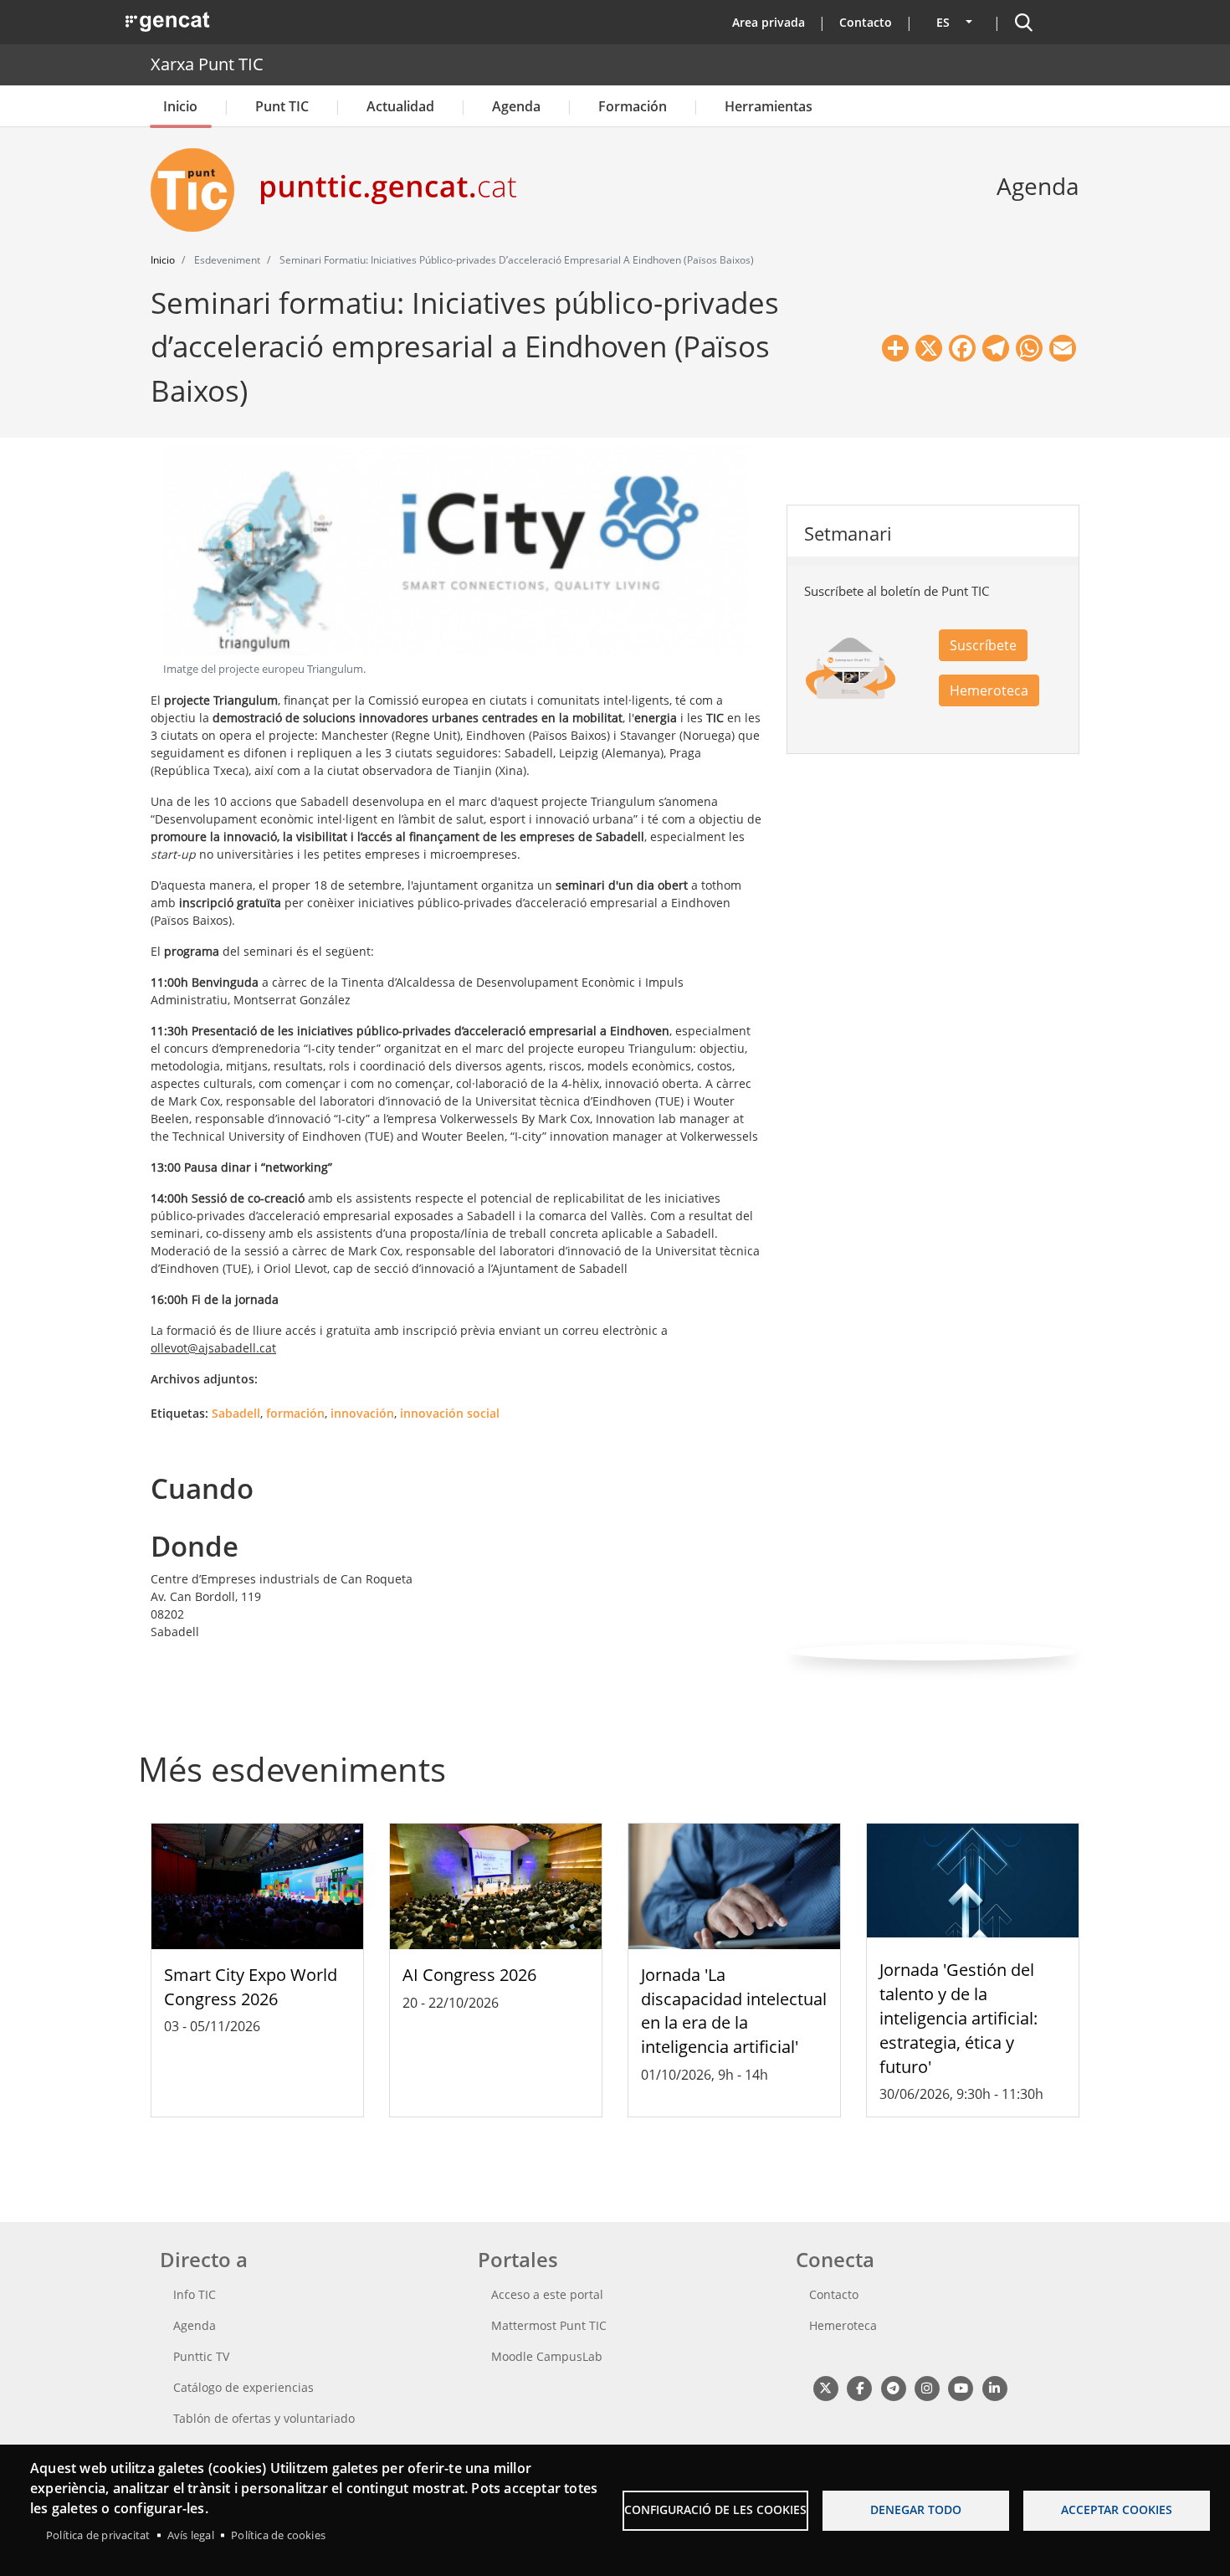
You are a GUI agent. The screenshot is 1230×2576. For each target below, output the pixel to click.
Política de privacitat (98, 2535)
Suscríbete (983, 645)
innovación (362, 1413)
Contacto (866, 22)
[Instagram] (927, 2387)
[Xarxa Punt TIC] (199, 190)
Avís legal (191, 2535)
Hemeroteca (989, 690)
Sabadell (236, 1413)
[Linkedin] (994, 2387)
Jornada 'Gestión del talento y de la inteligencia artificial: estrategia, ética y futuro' (958, 2018)
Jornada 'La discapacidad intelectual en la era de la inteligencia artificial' (734, 2011)
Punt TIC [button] (282, 106)
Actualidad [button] (400, 106)
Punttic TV (201, 2356)
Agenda (516, 106)
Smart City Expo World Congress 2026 (251, 1987)
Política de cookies (278, 2535)
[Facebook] (859, 2387)
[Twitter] (825, 2387)
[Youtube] (961, 2387)
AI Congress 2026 (469, 1975)
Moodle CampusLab (547, 2356)
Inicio (180, 106)
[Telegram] (893, 2387)
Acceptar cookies (1117, 2509)
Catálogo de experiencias (243, 2387)
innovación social (450, 1413)
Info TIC (195, 2294)
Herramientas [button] (769, 106)
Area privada (769, 22)
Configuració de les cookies (715, 2509)
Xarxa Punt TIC (207, 64)
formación (295, 1413)
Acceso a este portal (547, 2294)
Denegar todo (916, 2509)
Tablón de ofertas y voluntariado (264, 2418)
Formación (633, 106)
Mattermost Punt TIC (549, 2325)
